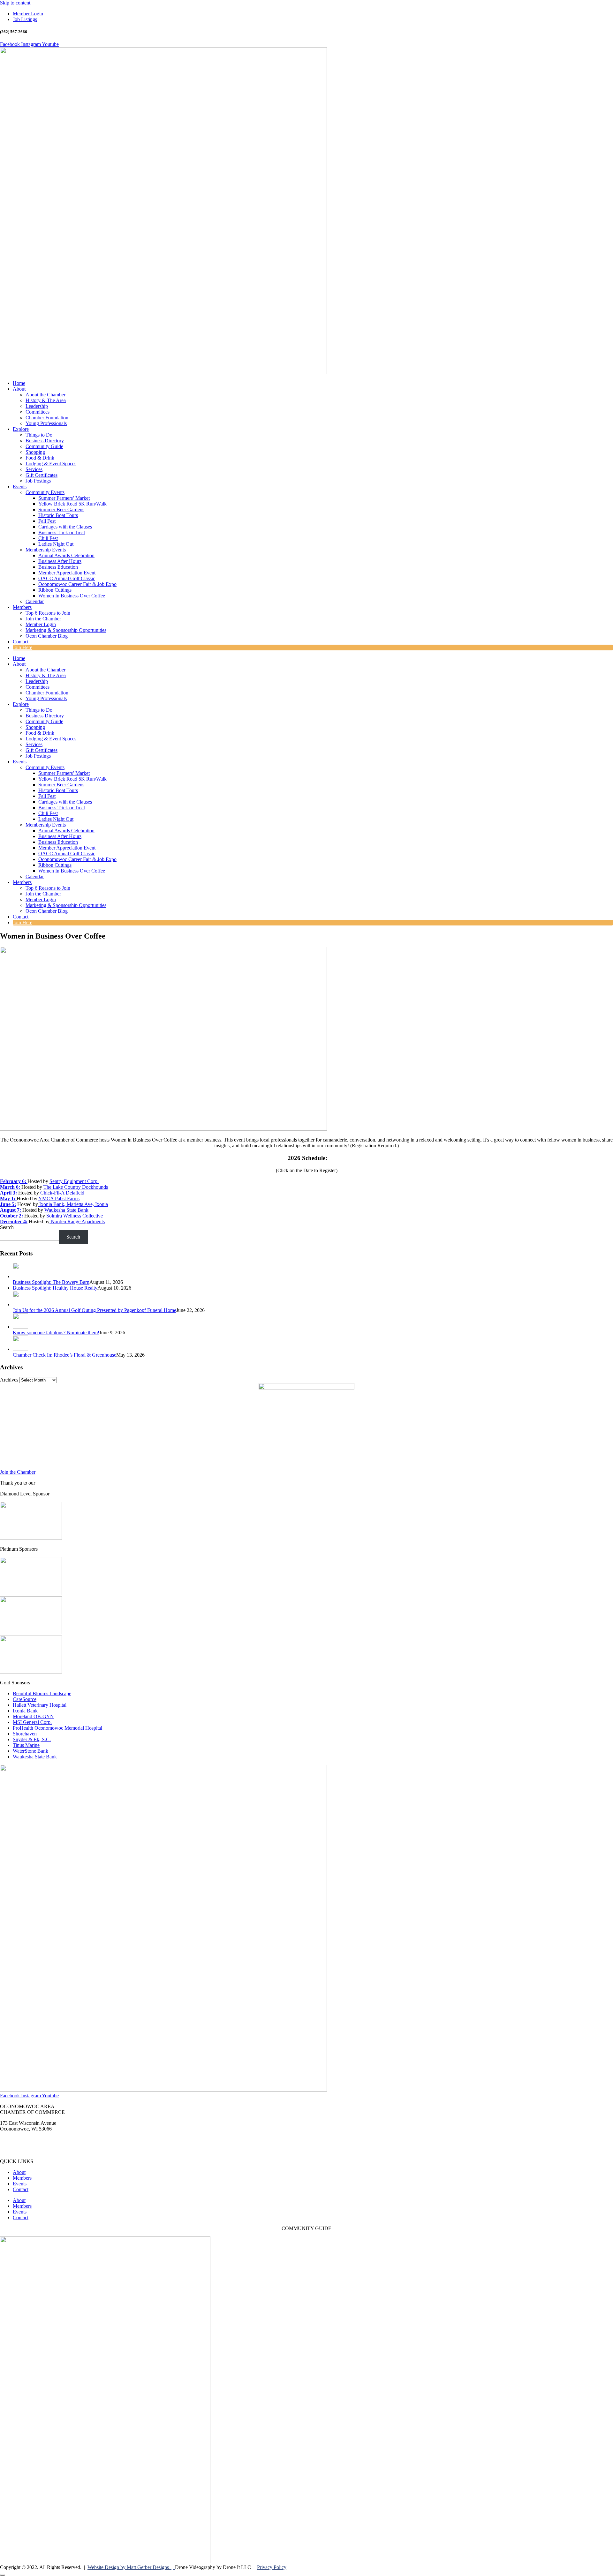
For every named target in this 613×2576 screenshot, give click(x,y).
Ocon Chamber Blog (47, 636)
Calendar (35, 601)
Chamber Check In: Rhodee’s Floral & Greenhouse (64, 1355)
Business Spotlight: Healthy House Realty (55, 1288)
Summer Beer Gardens (61, 509)
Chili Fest (48, 538)
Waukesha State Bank (66, 1210)
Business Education (58, 567)
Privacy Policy (272, 2567)
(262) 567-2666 (16, 2140)
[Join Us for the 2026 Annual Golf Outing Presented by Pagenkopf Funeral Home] (20, 1304)
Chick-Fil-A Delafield (62, 1193)
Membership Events (46, 550)
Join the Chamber (43, 619)
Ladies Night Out (56, 544)
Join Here (23, 647)
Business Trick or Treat (62, 532)
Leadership (37, 406)
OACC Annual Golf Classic (67, 578)
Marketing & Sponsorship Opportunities (66, 630)
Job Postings (38, 481)
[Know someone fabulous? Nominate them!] (20, 1327)
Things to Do (39, 435)
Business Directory (45, 441)
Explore (21, 429)
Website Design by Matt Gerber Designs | (131, 2567)
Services (34, 469)
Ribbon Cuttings (55, 590)
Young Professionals (46, 423)
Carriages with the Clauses (65, 527)
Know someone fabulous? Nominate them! (56, 1333)
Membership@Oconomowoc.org (33, 2150)
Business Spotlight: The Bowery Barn (51, 1282)
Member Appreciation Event (67, 573)
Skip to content (15, 3)
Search (7, 1227)
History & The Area (46, 400)
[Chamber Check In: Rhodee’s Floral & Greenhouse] (20, 1349)
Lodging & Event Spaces (51, 464)
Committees (38, 412)
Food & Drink (40, 458)
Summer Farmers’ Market (64, 498)
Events (20, 487)
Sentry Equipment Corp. (74, 1181)
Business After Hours (60, 561)
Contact (21, 642)
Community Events (45, 492)
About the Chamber (45, 395)
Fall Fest (47, 521)
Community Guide (44, 446)
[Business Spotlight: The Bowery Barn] (20, 1276)
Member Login (41, 624)
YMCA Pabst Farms (59, 1198)
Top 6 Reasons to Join (48, 613)
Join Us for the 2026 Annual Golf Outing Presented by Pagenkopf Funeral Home (95, 1310)
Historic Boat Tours (58, 515)
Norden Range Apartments (77, 1221)
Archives (9, 1380)
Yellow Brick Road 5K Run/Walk (72, 504)
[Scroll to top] (3, 2575)
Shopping (35, 452)
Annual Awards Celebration (66, 555)
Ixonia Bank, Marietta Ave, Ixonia (73, 1204)
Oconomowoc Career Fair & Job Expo (77, 584)
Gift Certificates (42, 475)
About (19, 389)
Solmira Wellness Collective (75, 1216)
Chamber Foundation (47, 418)
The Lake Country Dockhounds (76, 1187)
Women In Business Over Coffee (72, 596)
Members (22, 607)
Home (19, 383)
